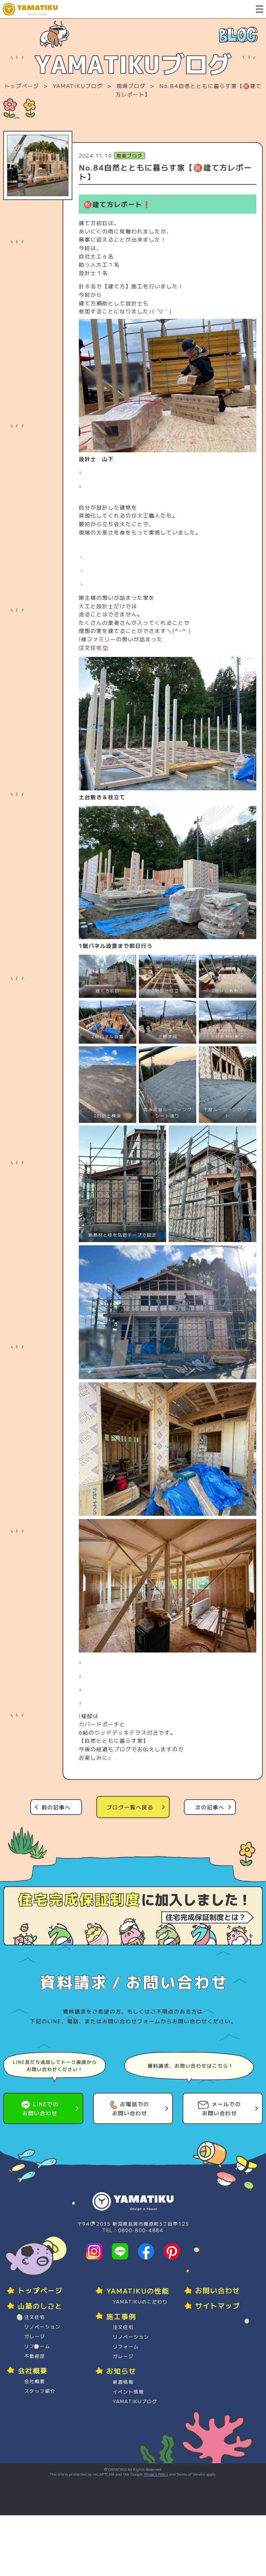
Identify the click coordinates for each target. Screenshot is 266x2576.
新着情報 (123, 2382)
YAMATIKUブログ (78, 86)
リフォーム (37, 2346)
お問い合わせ (218, 2290)
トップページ (22, 86)
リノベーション (42, 2327)
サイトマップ (218, 2306)
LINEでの (41, 2108)
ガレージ (35, 2336)
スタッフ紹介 (40, 2391)
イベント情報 (128, 2392)
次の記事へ (210, 1807)
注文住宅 (35, 2317)
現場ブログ (131, 86)
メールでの (222, 2108)
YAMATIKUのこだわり (140, 2302)
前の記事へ (56, 1807)
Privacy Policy (156, 2474)
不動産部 (35, 2356)
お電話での (131, 2108)
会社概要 (35, 2381)
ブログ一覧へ (130, 1807)
